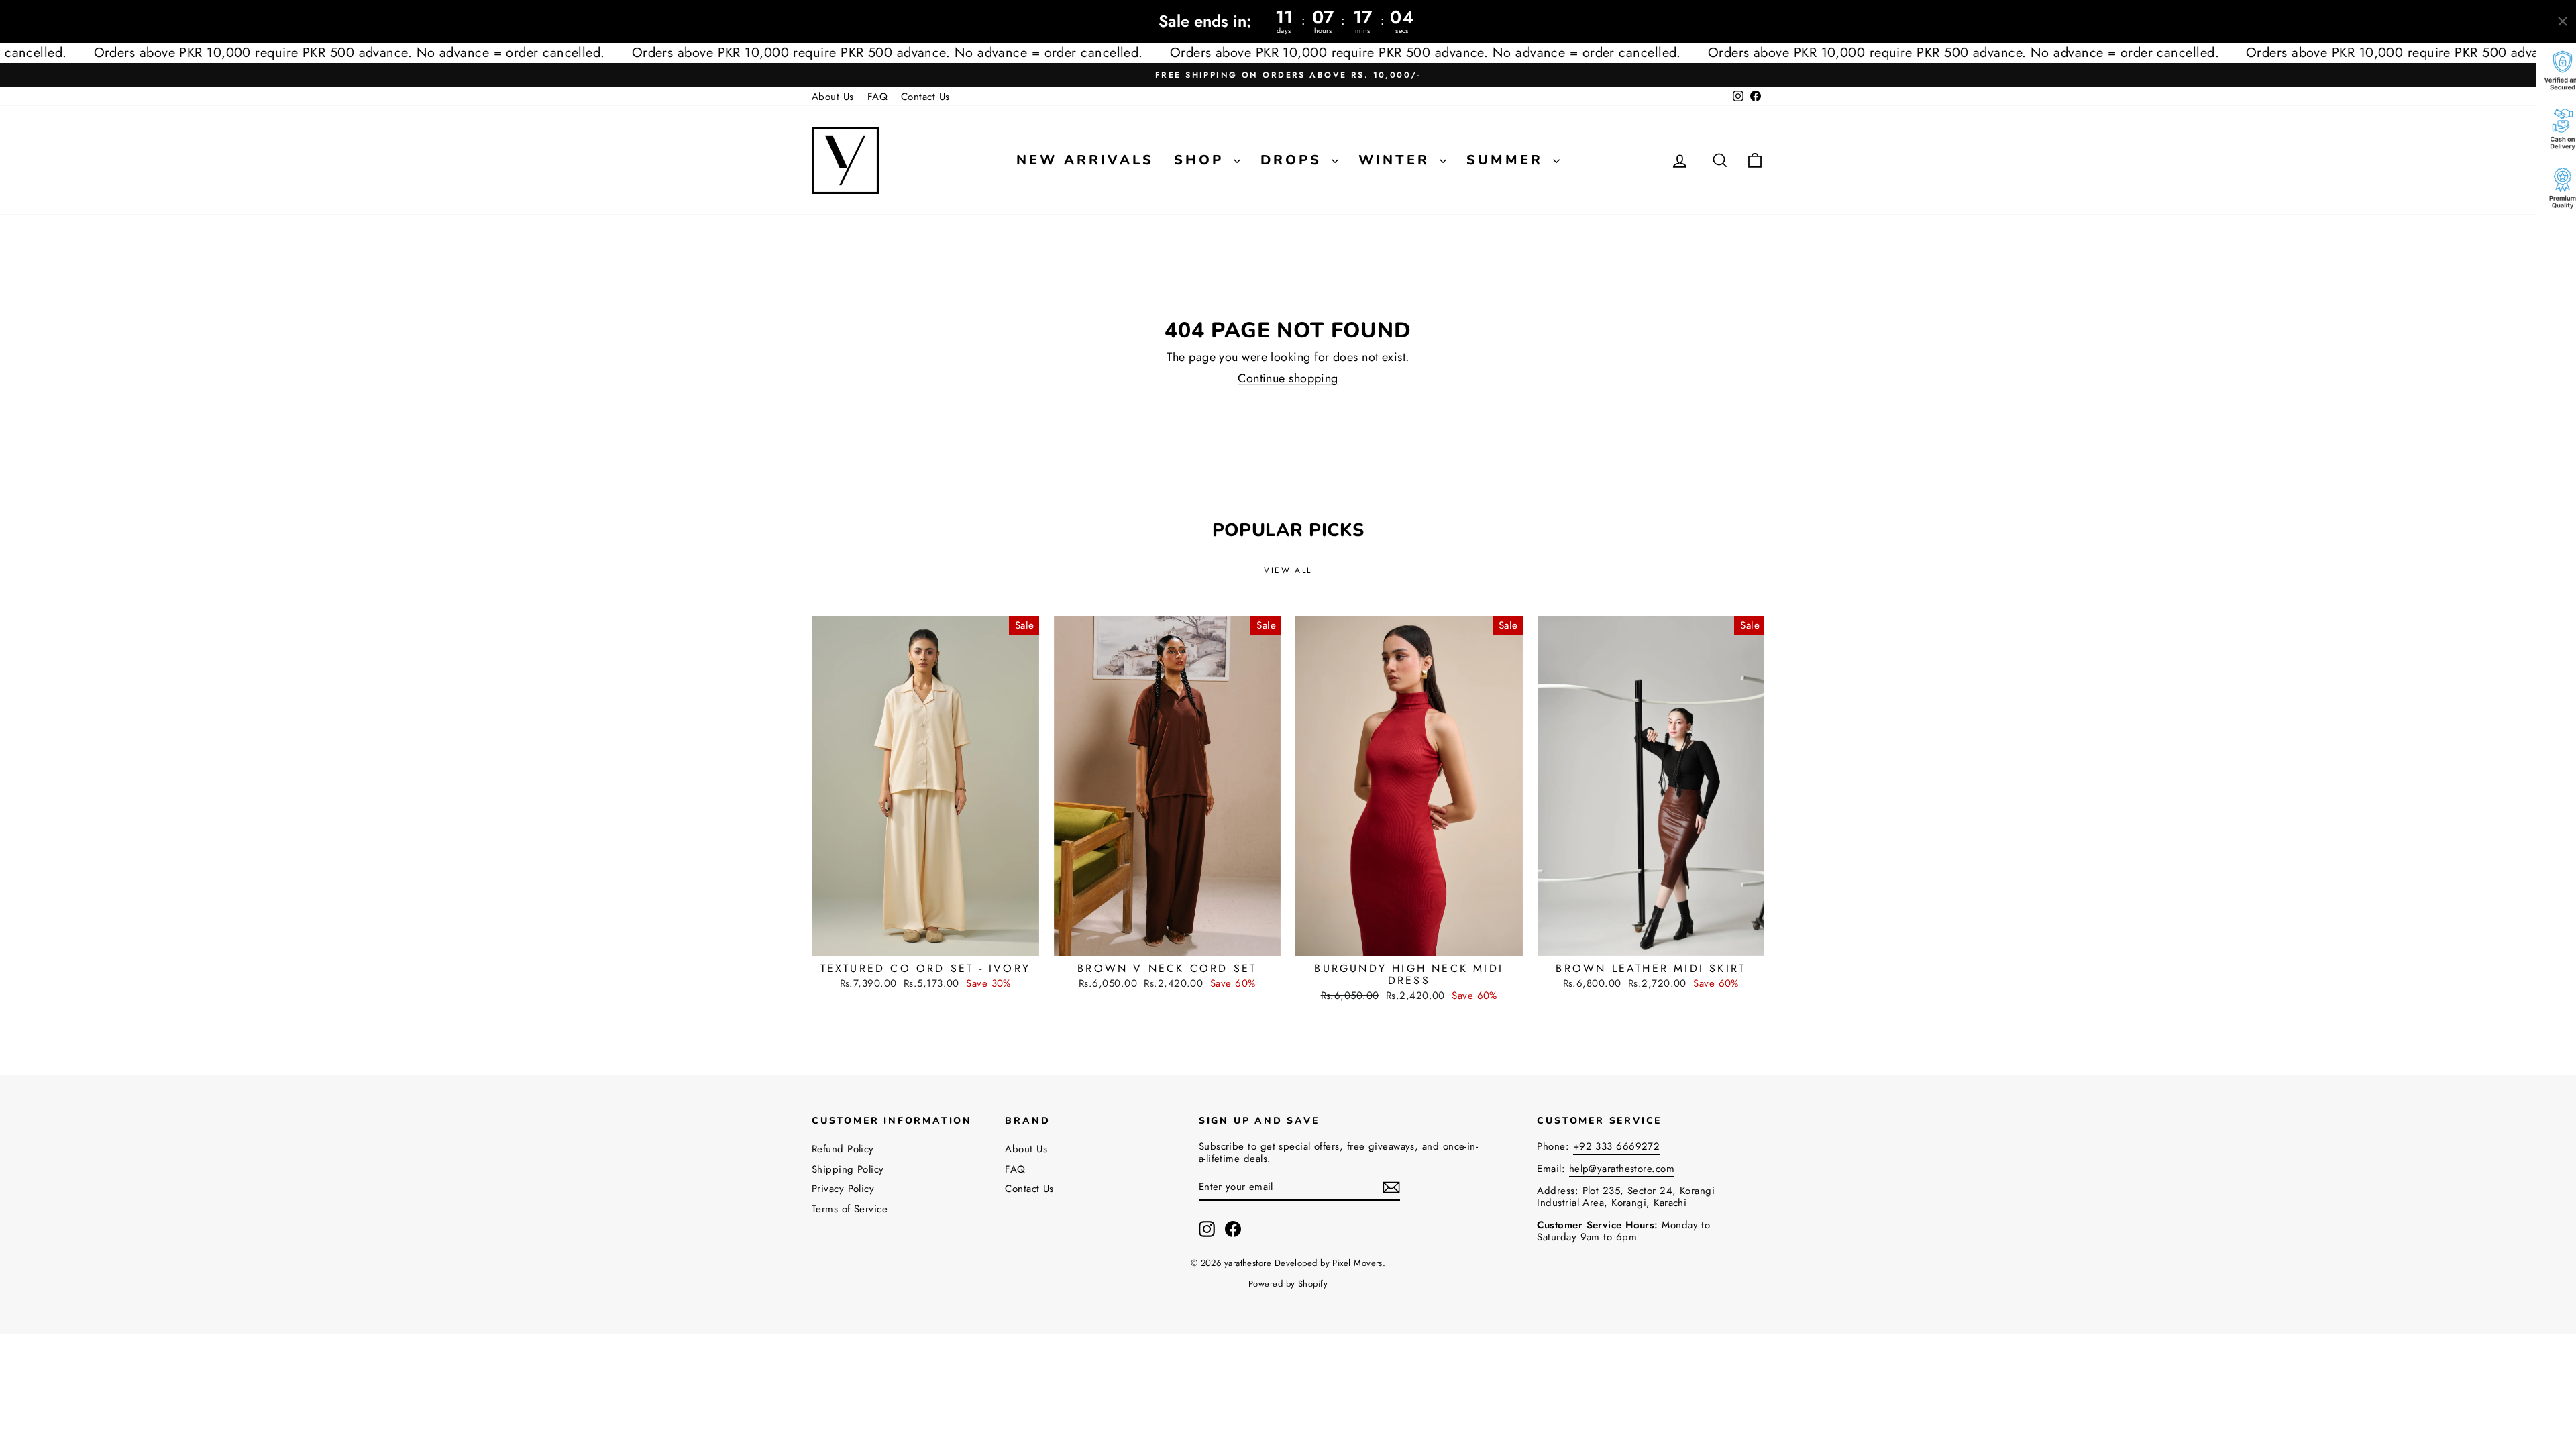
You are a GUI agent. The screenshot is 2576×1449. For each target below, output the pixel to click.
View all (1288, 570)
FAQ (877, 97)
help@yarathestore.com (1622, 1169)
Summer (1508, 160)
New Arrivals (1085, 160)
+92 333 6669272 (1617, 1146)
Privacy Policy (843, 1189)
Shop (1202, 160)
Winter (1397, 160)
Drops (1294, 160)
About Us (833, 97)
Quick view (925, 941)
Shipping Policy (848, 1169)
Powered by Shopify (1288, 1284)
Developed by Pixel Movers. (1330, 1263)
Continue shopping (1288, 378)
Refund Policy (843, 1149)
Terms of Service (850, 1209)
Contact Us (925, 97)
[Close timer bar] (2563, 21)
